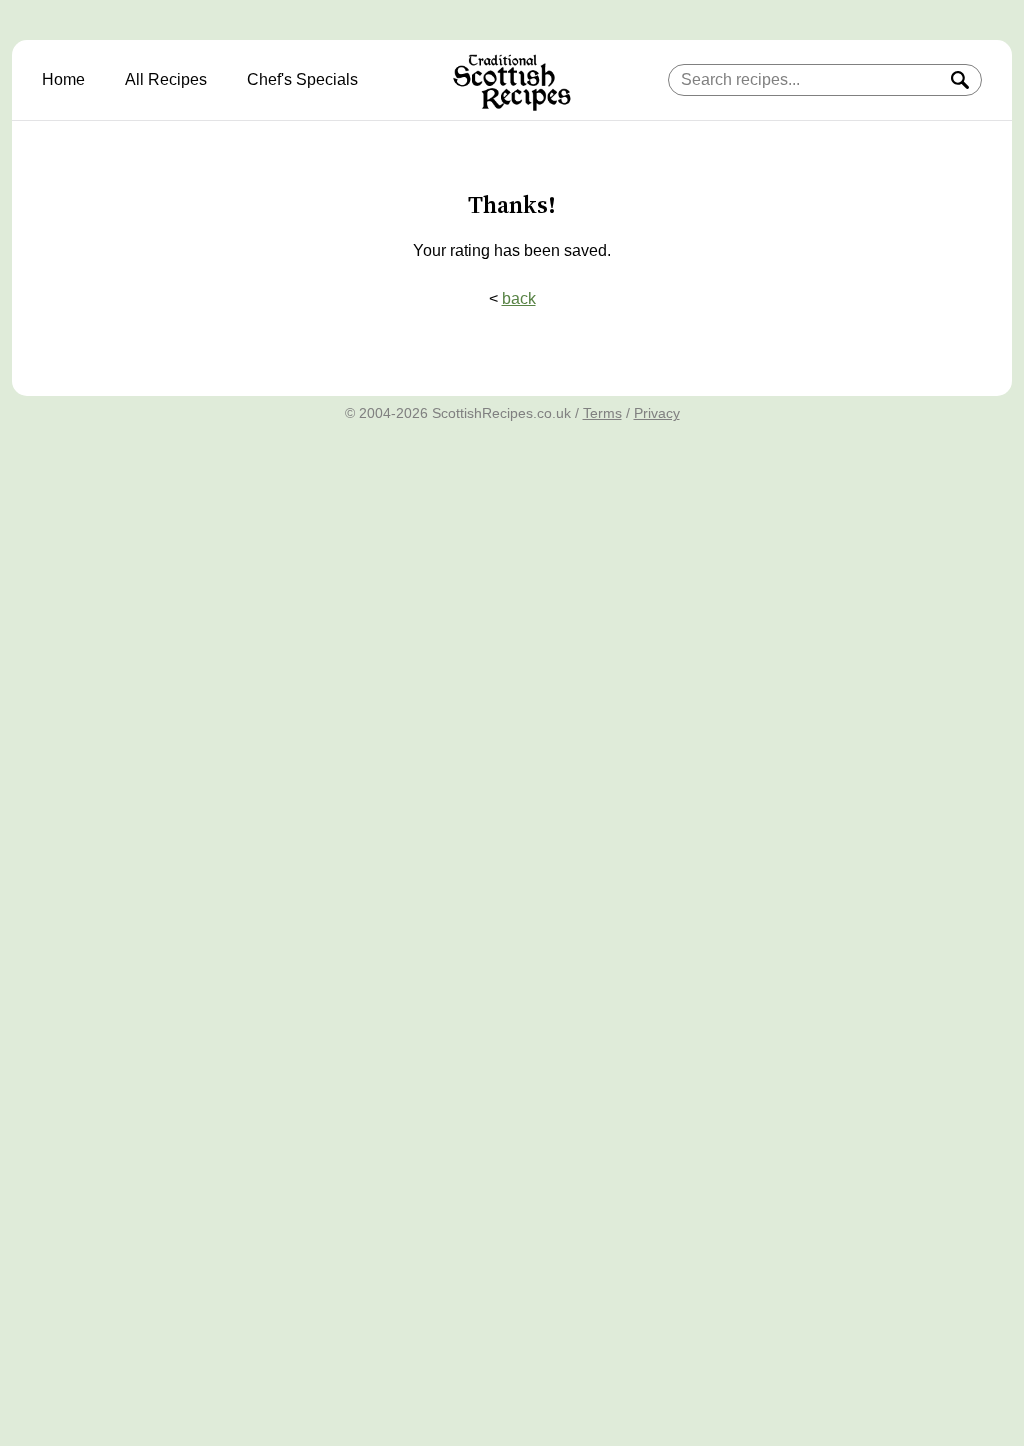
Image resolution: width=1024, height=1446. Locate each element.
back (519, 298)
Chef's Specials (302, 79)
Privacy (657, 413)
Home (63, 79)
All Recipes (166, 79)
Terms (602, 413)
